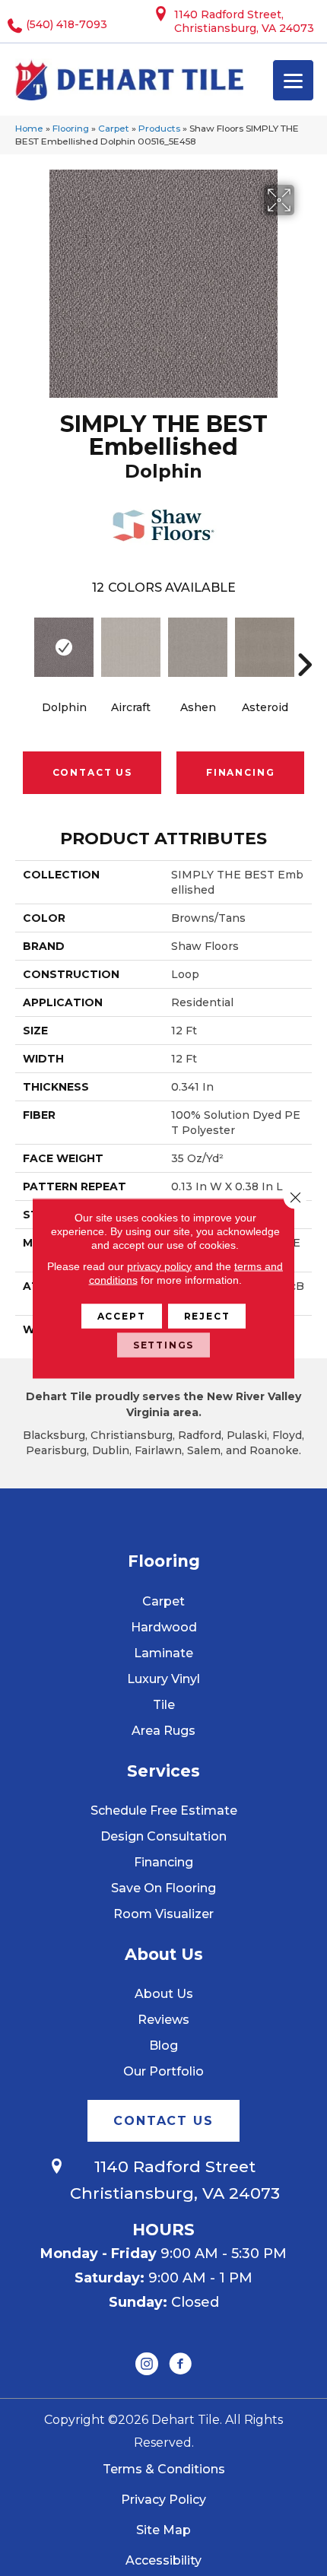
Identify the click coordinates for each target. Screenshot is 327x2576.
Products (159, 128)
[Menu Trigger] (293, 80)
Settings (164, 1344)
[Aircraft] (131, 647)
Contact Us (92, 772)
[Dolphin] (64, 647)
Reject (207, 1315)
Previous (23, 642)
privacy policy (159, 1266)
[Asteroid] (265, 647)
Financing (240, 772)
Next (304, 642)
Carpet (114, 128)
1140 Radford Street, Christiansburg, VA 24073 (244, 21)
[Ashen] (198, 647)
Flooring (71, 128)
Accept (122, 1315)
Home (29, 128)
